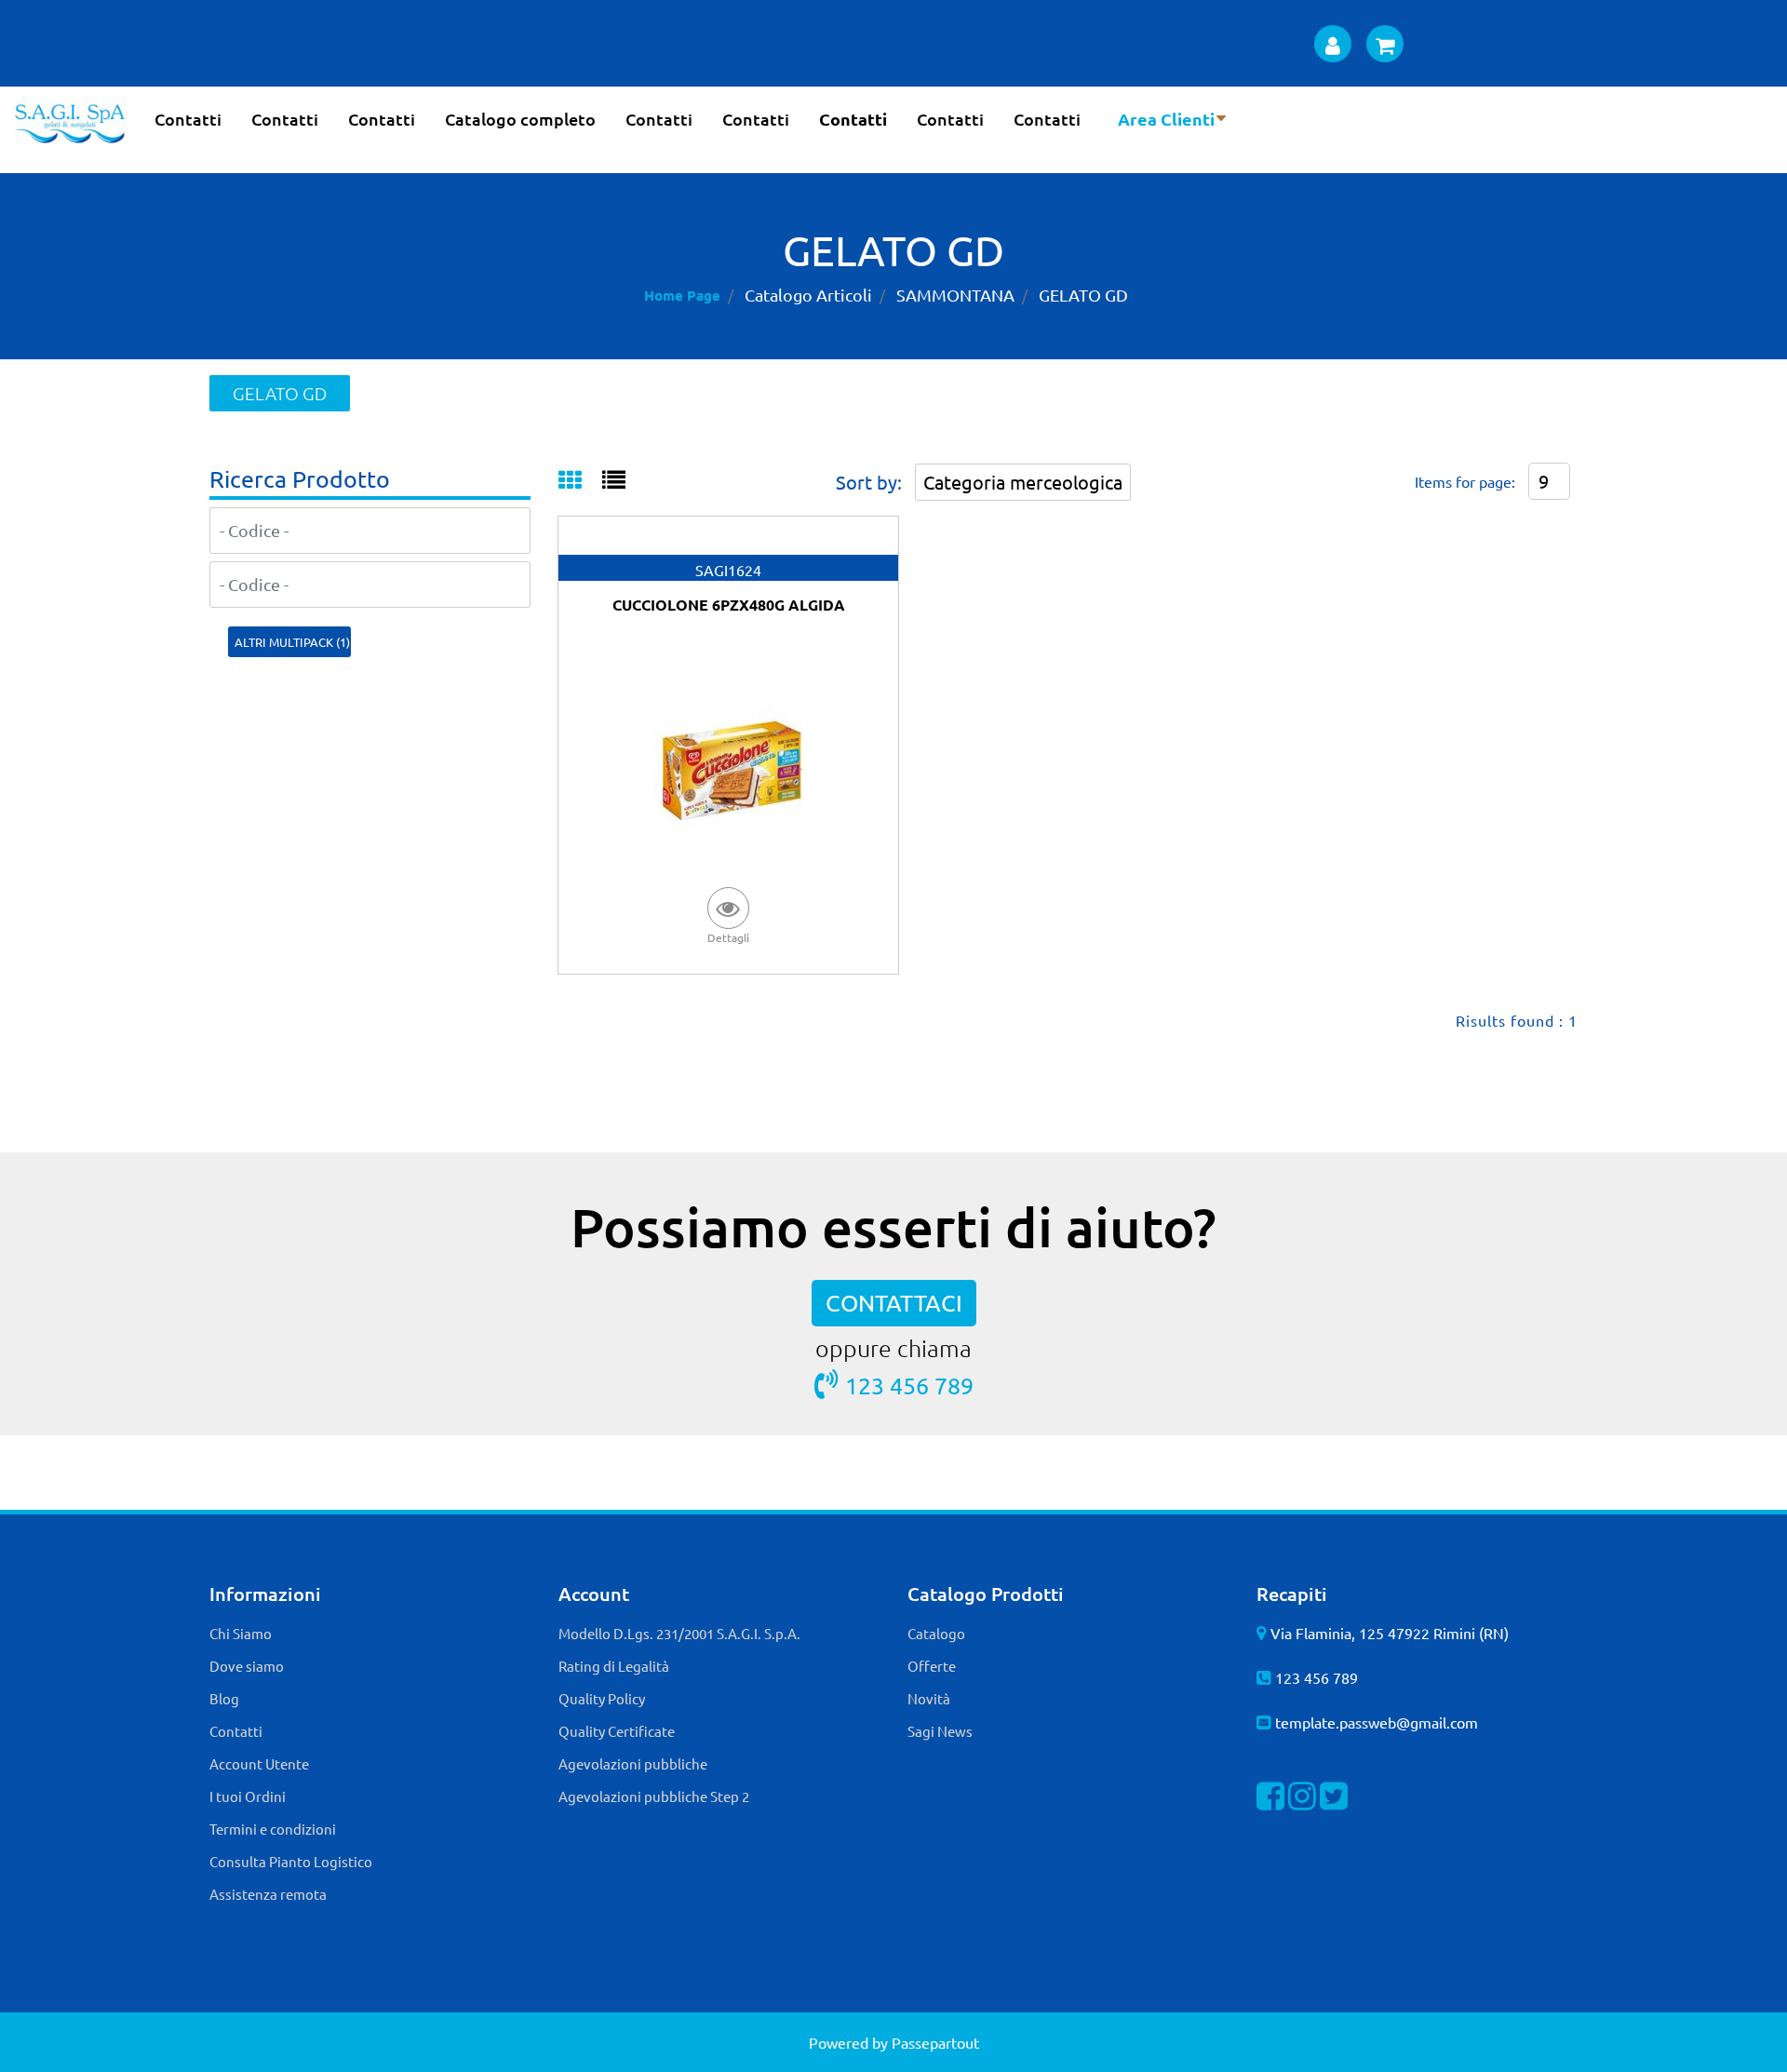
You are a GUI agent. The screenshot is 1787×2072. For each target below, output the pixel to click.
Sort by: (869, 482)
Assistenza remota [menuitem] (268, 1894)
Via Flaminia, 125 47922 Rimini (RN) (1390, 1633)
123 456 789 (909, 1386)
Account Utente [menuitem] (259, 1763)
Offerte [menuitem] (932, 1666)
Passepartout (935, 2042)
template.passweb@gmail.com (1377, 1722)
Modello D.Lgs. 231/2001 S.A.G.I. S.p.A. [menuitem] (679, 1633)
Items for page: (1465, 481)
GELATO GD (1083, 295)
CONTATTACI (894, 1303)
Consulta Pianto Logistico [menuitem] (291, 1861)
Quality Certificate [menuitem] (617, 1731)
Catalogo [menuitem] (936, 1633)
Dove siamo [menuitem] (247, 1666)
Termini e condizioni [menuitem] (273, 1829)
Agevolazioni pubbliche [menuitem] (633, 1763)
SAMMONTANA (955, 295)
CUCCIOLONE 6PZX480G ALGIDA (729, 605)
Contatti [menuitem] (188, 119)
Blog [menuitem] (224, 1698)
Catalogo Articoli (808, 295)
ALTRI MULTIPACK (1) (292, 642)
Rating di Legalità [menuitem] (614, 1666)
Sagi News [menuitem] (940, 1731)
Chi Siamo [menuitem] (241, 1633)
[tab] (580, 481)
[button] (729, 915)
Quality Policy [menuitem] (602, 1698)
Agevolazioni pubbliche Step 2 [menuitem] (654, 1796)
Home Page (682, 295)
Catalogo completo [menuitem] (520, 119)
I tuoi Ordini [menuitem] (248, 1796)
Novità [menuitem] (929, 1698)
